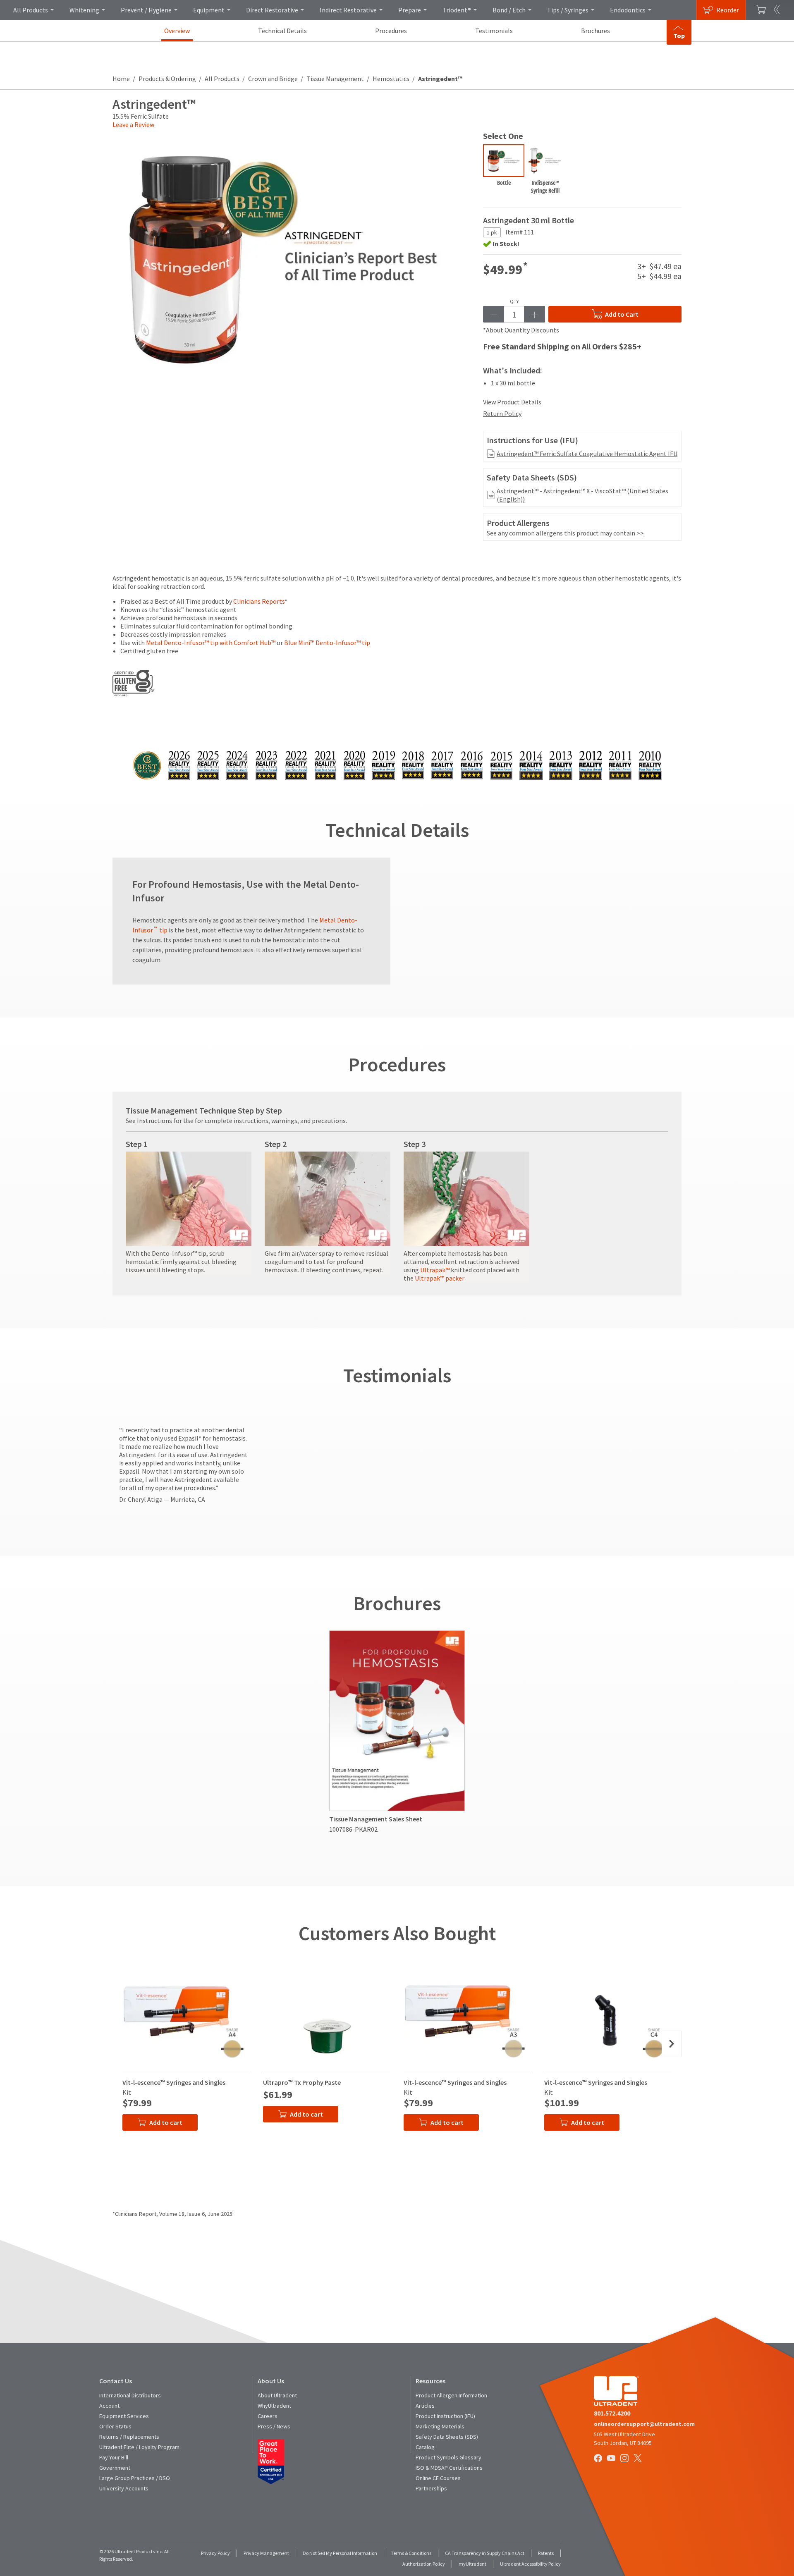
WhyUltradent (274, 2406)
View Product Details (512, 402)
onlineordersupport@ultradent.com (644, 2424)
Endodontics (628, 10)
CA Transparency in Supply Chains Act (485, 2553)
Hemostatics (391, 79)
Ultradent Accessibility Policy (530, 2564)
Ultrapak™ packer (440, 1278)
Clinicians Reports (259, 601)
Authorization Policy (424, 2564)
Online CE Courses (438, 2478)
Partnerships (431, 2488)
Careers (268, 2416)
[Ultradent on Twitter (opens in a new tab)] (639, 2459)
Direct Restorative (272, 10)
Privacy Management (266, 2553)
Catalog (425, 2447)
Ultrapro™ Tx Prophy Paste (302, 2082)
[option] (504, 171)
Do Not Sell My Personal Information (340, 2553)
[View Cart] (761, 10)
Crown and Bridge (273, 79)
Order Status (115, 2426)
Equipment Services (124, 2416)
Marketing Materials (440, 2426)
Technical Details (282, 31)
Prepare (410, 10)
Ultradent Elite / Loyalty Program (139, 2447)
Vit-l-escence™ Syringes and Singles (174, 2082)
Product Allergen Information (451, 2395)
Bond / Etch (509, 10)
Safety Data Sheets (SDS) (447, 2437)
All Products (31, 10)
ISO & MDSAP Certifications (449, 2468)
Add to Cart (622, 314)
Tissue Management (335, 79)
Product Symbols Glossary (448, 2457)
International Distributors (130, 2395)
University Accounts (124, 2488)
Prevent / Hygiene (146, 10)
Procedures (391, 31)
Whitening (84, 10)
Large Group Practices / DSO (135, 2478)
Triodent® (457, 10)
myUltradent (472, 2564)
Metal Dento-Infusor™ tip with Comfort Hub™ (211, 643)
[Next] (672, 2044)
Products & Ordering (167, 79)
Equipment (209, 10)
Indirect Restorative (348, 10)
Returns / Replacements (129, 2437)
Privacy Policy (215, 2553)
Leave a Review (133, 124)
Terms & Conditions (411, 2553)
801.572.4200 (612, 2413)
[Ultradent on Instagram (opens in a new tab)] (625, 2459)
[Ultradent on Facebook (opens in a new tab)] (599, 2459)
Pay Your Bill (114, 2457)
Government (115, 2468)
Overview (177, 31)
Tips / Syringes (568, 10)
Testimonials (494, 31)
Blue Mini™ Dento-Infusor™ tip (327, 643)
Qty (514, 301)
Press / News (274, 2426)
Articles (425, 2406)
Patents (546, 2553)
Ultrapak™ (435, 1270)
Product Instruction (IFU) (445, 2416)
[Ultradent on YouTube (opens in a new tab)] (612, 2459)
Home (121, 79)
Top (679, 36)
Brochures (595, 31)
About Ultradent (277, 2395)
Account (109, 2406)
